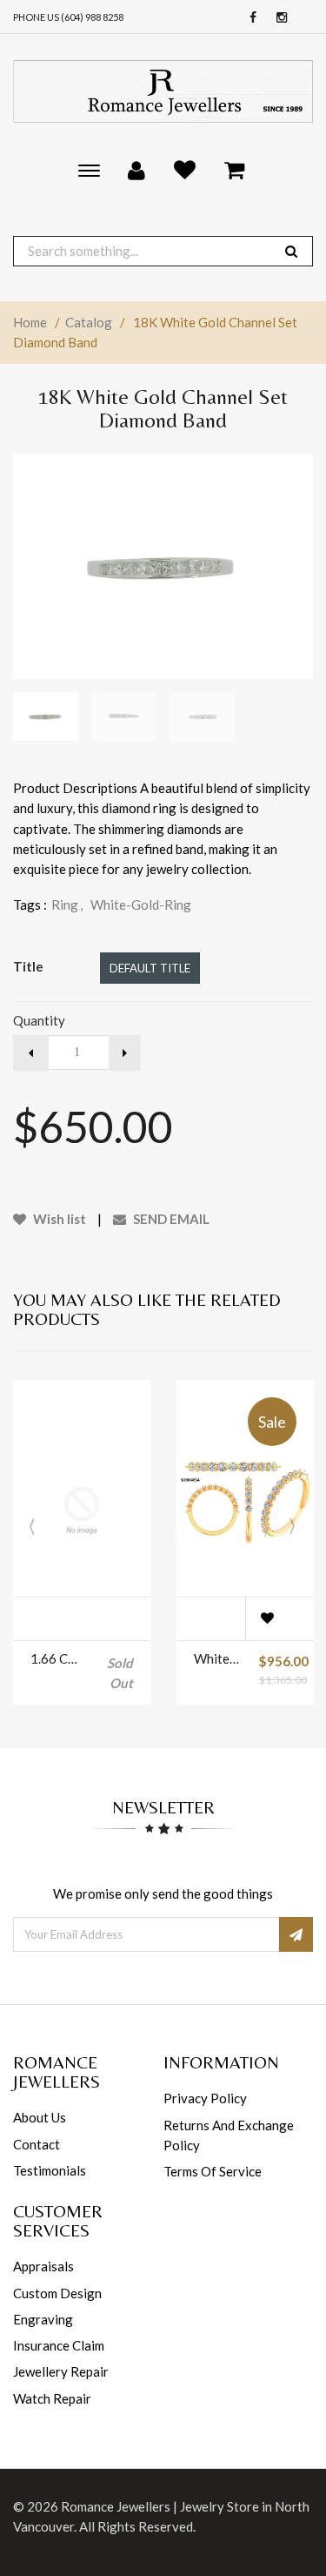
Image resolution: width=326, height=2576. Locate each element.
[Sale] (245, 1510)
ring (67, 905)
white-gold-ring (141, 905)
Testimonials (50, 2170)
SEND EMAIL (170, 1219)
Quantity (39, 1020)
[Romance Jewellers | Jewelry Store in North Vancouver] (163, 91)
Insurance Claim (59, 2345)
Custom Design (57, 2293)
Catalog (89, 322)
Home (30, 322)
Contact (37, 2144)
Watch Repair (52, 2398)
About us (40, 2117)
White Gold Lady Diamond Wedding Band (218, 1658)
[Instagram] (277, 18)
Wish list (58, 1219)
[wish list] (267, 1618)
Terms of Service (213, 2171)
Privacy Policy (205, 2098)
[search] (291, 251)
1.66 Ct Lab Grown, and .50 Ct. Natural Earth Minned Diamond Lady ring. (54, 1658)
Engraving (43, 2319)
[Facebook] (249, 18)
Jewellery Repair (61, 2371)
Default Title (150, 968)
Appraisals (43, 2266)
